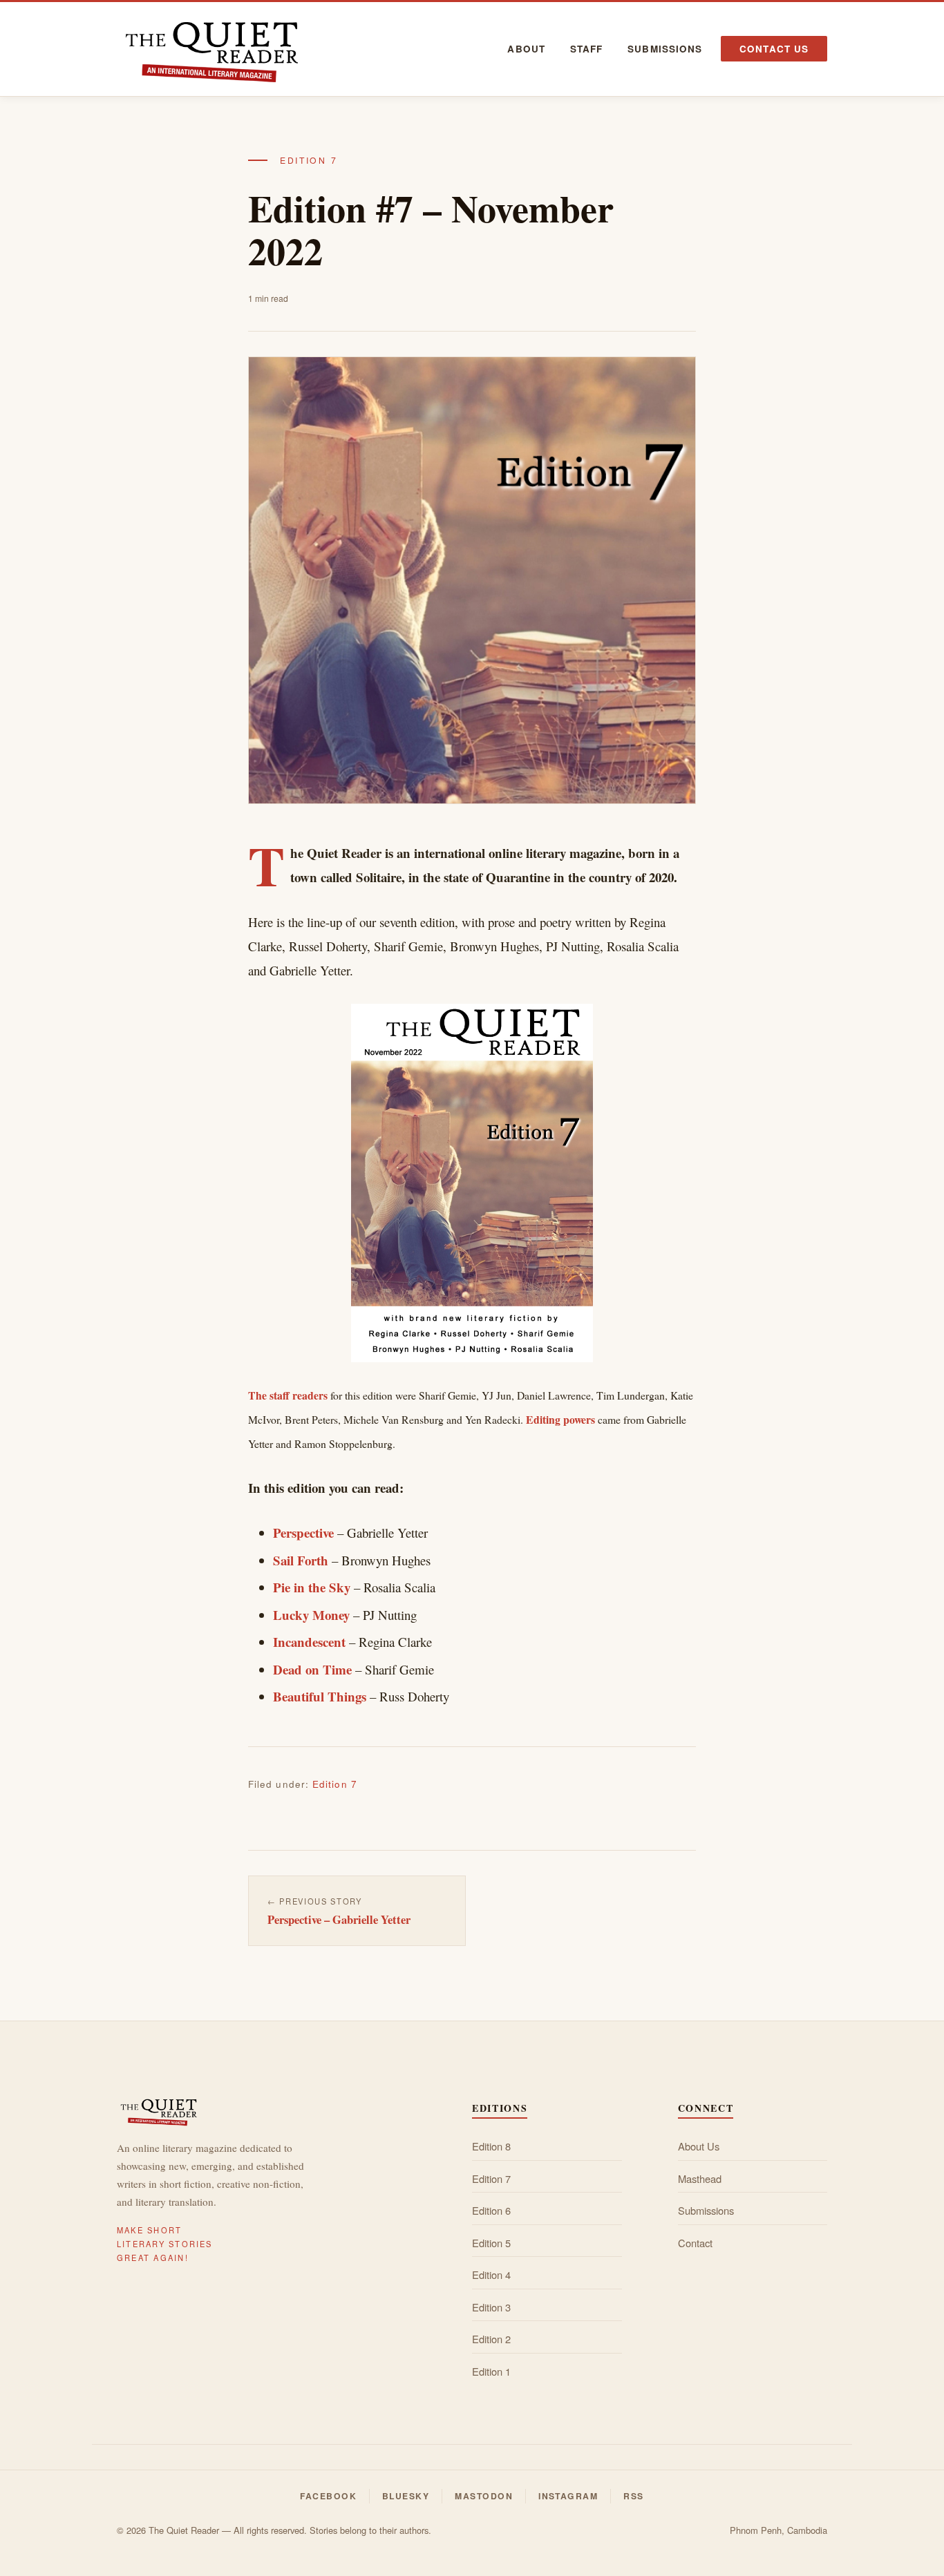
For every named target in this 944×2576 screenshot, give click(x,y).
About (526, 49)
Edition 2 (491, 2339)
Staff (586, 49)
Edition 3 (491, 2307)
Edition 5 (491, 2243)
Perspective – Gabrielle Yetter (339, 1919)
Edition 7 (309, 160)
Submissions (665, 49)
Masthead (700, 2178)
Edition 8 (491, 2146)
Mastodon (484, 2496)
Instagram (568, 2496)
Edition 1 (491, 2371)
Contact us (774, 49)
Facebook (328, 2496)
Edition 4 (491, 2274)
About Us (699, 2146)
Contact (695, 2243)
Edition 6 (491, 2210)
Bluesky (406, 2496)
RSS (633, 2496)
